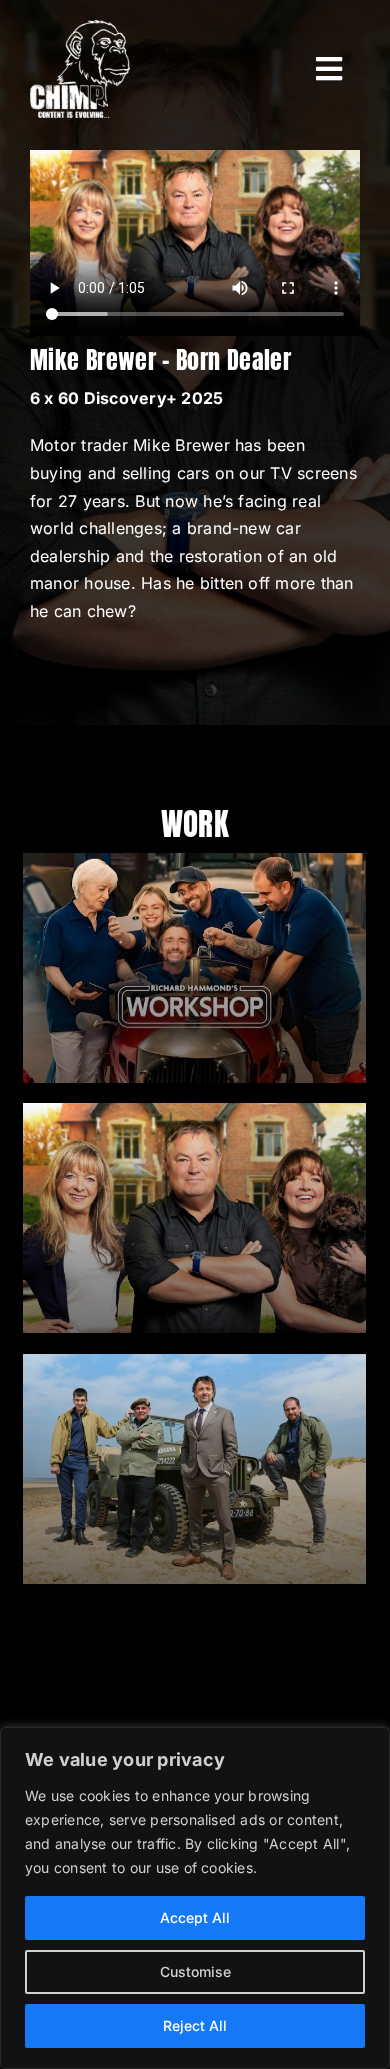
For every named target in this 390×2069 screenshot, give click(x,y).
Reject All (195, 2025)
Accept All (195, 1917)
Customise (195, 1971)
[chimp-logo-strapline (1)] (80, 28)
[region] (195, 1898)
